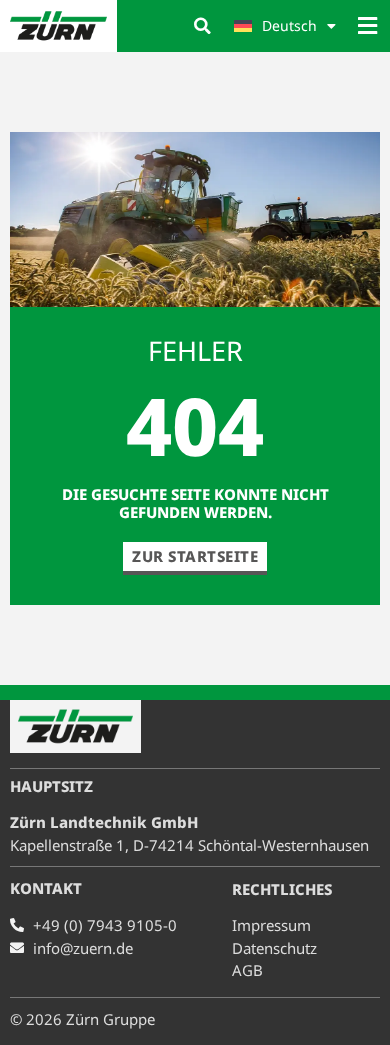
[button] (202, 26)
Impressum (271, 925)
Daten (274, 948)
